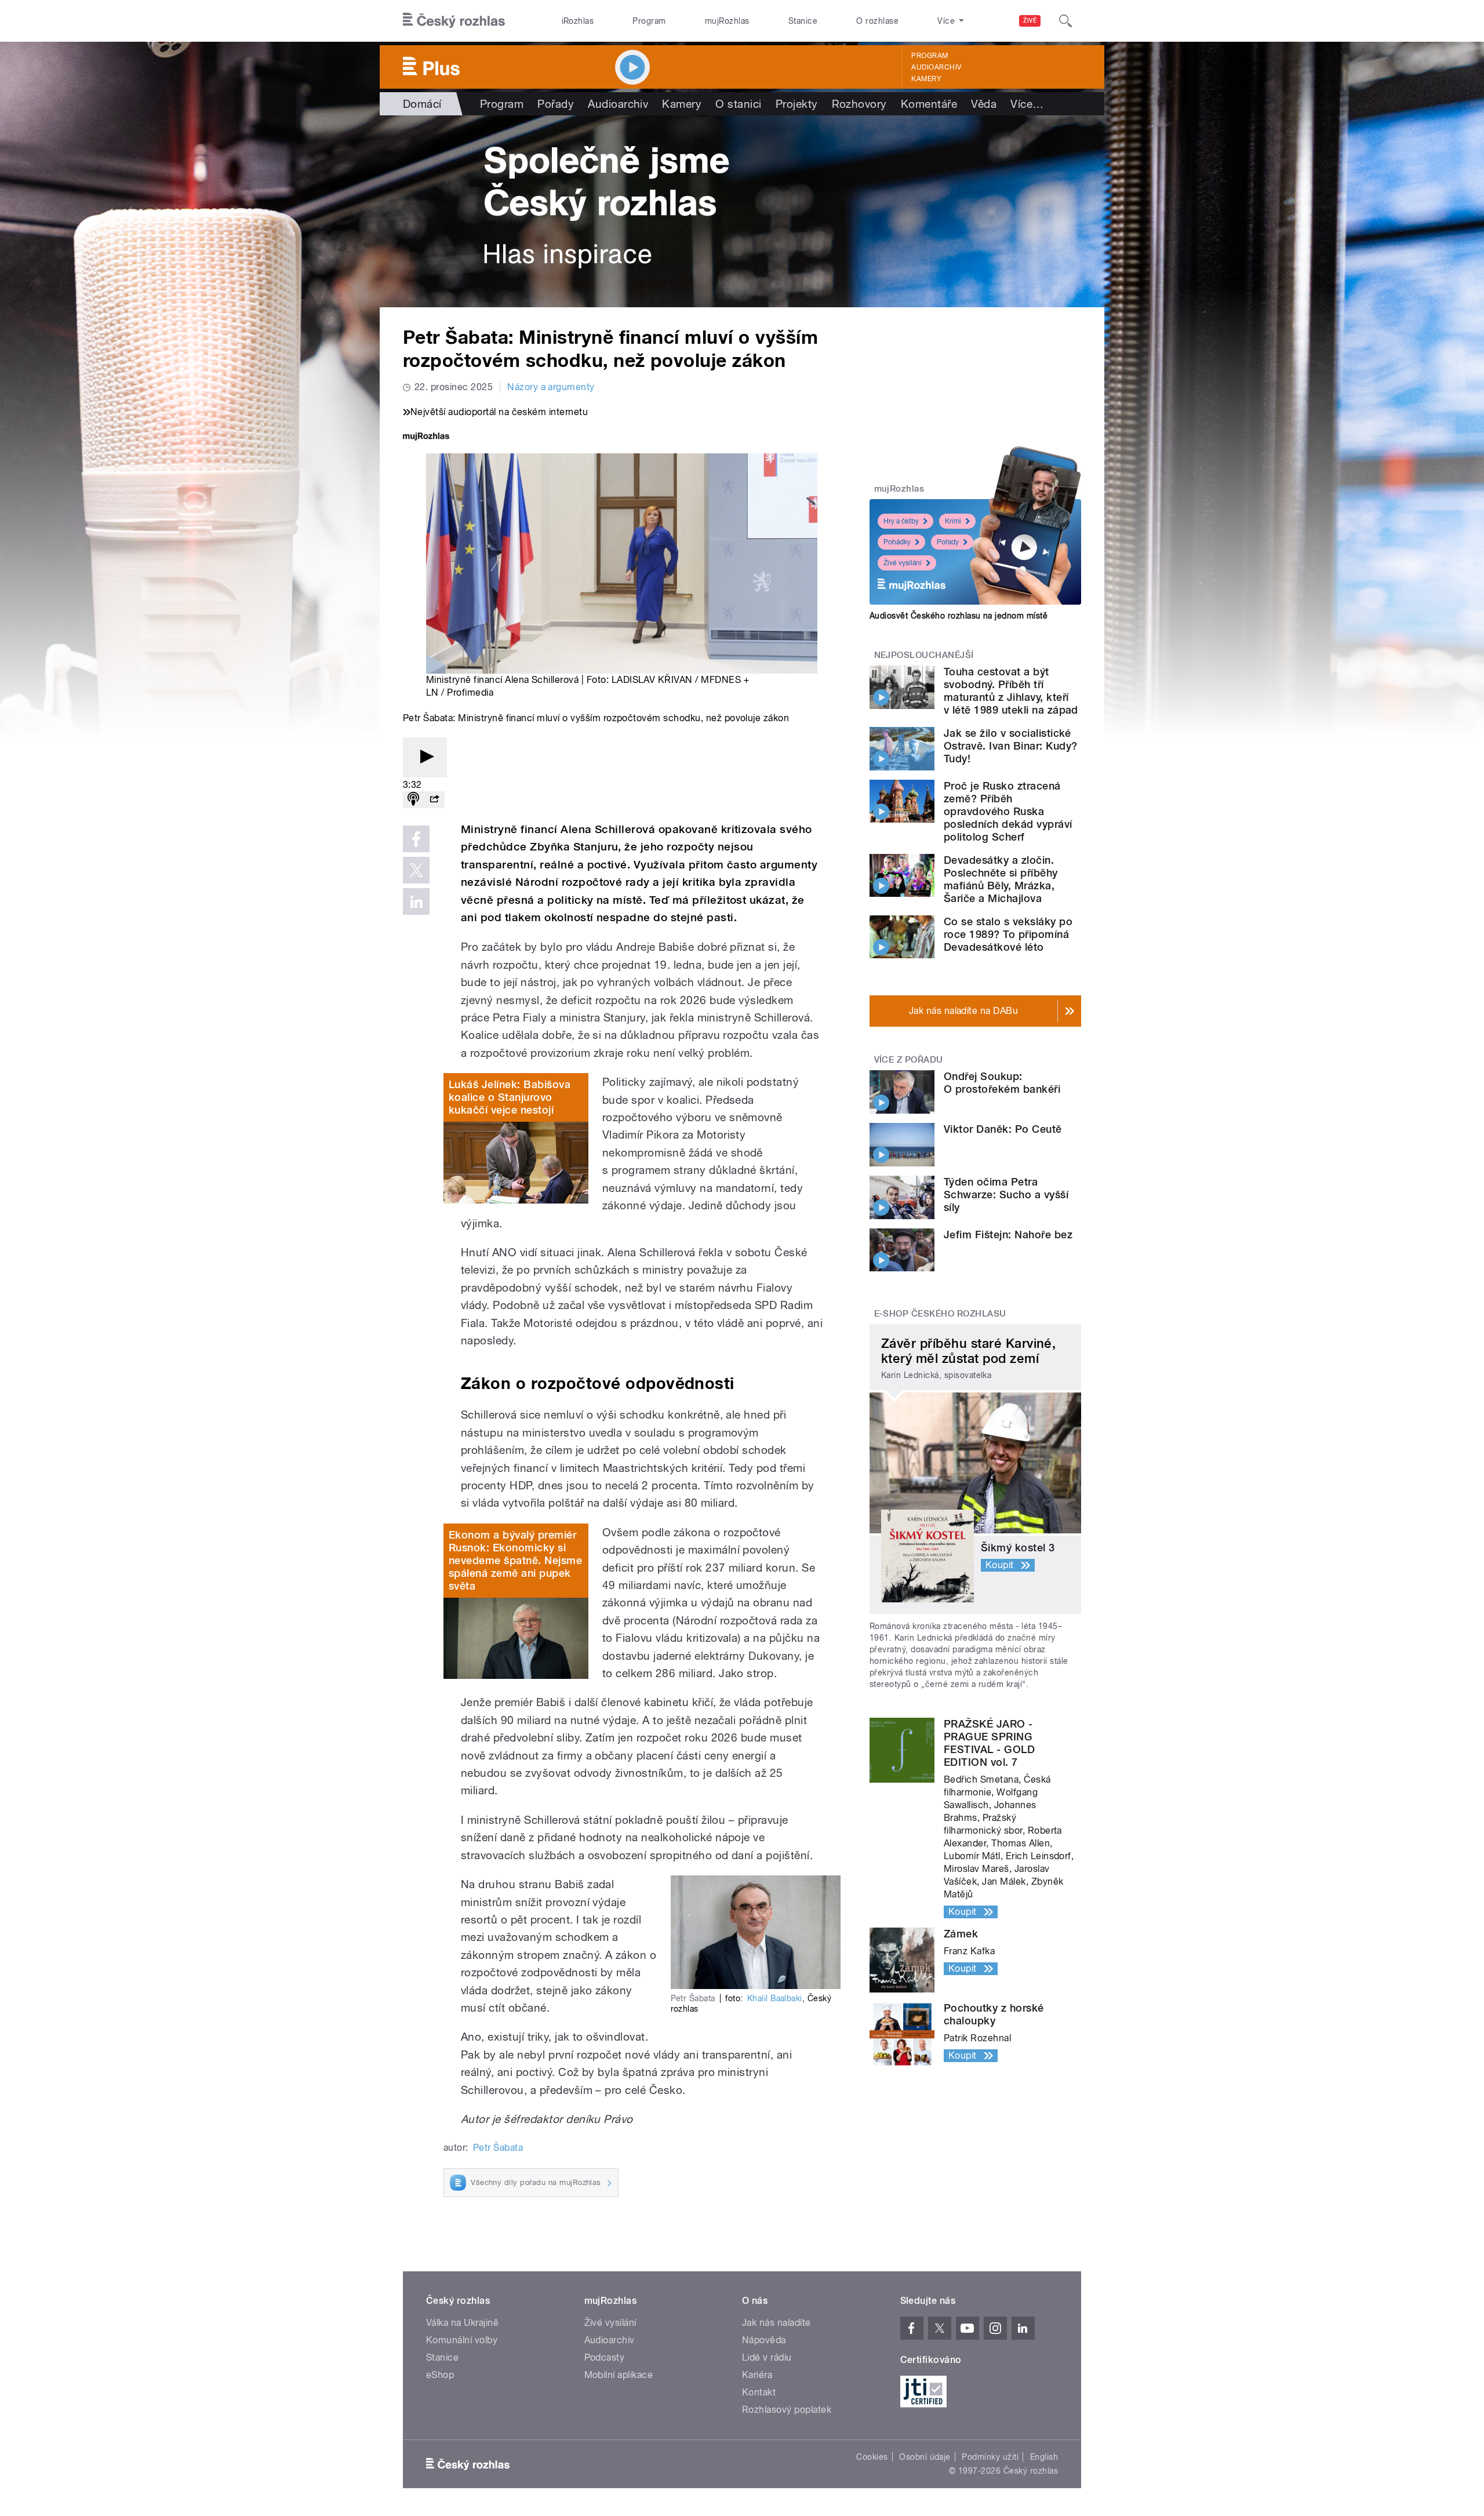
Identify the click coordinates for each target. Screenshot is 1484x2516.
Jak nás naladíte (776, 2323)
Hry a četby (901, 521)
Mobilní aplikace (619, 2375)
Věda (984, 104)
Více (1027, 104)
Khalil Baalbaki (775, 1998)
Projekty (797, 104)
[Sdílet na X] (416, 870)
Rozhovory (859, 104)
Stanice (803, 21)
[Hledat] (1065, 21)
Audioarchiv (936, 67)
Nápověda (764, 2340)
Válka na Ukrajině (462, 2323)
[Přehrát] (425, 757)
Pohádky (897, 542)
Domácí (422, 104)
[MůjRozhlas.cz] (426, 437)
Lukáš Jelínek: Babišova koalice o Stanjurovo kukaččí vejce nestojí (510, 1097)
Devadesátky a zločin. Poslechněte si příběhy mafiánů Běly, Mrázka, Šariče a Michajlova (1001, 879)
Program (649, 21)
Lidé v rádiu (767, 2357)
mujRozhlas (727, 21)
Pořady (556, 104)
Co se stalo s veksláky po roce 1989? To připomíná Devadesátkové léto (1008, 934)
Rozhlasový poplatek (787, 2410)
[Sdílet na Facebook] (416, 839)
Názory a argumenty (551, 387)
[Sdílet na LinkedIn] (416, 901)
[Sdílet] (434, 800)
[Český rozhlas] (454, 21)
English (1044, 2457)
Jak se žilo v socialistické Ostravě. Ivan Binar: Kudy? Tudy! (1010, 746)
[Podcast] (413, 800)
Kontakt (759, 2392)
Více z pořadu (909, 1060)
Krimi (953, 521)
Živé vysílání (903, 563)
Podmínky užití (990, 2457)
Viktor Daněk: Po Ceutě (1003, 1129)
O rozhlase (877, 21)
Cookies (872, 2457)
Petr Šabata (498, 2148)
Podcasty (605, 2357)
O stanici (738, 104)
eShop (440, 2375)
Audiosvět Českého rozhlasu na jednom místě (959, 616)
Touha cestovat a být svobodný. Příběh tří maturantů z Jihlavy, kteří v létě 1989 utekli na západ (1011, 691)
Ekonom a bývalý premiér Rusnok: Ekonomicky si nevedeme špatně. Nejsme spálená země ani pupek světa (515, 1560)
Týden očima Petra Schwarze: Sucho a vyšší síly (1006, 1195)
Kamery (926, 79)
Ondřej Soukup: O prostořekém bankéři (1002, 1083)
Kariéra (757, 2375)
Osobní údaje (925, 2457)
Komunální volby (462, 2340)
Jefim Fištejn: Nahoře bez (1008, 1235)
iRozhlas (578, 21)
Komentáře (929, 104)
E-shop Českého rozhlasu (940, 1314)
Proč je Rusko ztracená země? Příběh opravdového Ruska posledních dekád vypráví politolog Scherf (1008, 811)
